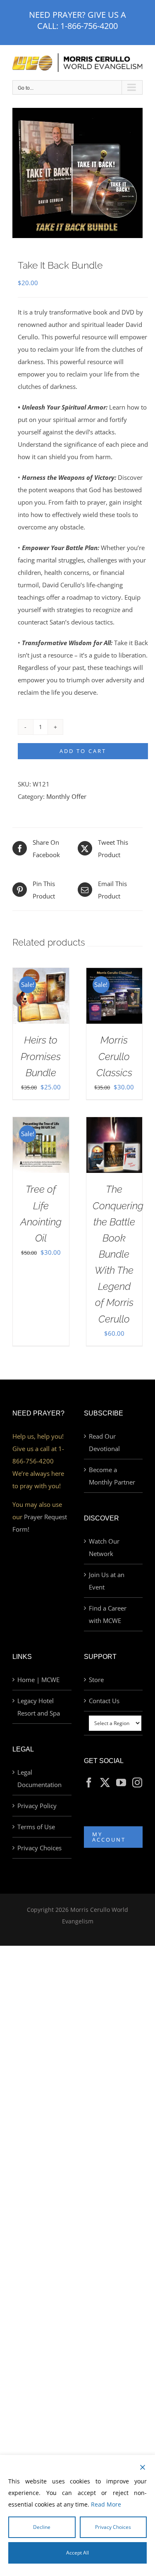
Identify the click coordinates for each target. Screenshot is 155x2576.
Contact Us (104, 1701)
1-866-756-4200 (89, 26)
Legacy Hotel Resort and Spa (39, 1707)
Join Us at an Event (107, 1581)
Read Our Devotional (104, 1442)
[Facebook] (89, 1782)
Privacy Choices (39, 1848)
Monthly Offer (66, 796)
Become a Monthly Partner (112, 1476)
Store (96, 1680)
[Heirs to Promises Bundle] (41, 974)
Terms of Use (36, 1827)
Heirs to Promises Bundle (41, 1056)
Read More (106, 2504)
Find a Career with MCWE (108, 1614)
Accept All (77, 2553)
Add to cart (83, 751)
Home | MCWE (38, 1680)
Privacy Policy (37, 1806)
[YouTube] (121, 1782)
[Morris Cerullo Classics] (114, 974)
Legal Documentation (39, 1778)
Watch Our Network (104, 1547)
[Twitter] (105, 1782)
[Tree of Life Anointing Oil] (41, 1123)
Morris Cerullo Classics (114, 1056)
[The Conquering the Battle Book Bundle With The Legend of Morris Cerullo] (114, 1123)
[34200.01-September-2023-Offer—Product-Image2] (77, 173)
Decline (42, 2527)
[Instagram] (137, 1782)
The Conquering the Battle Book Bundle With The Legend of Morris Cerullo (118, 1254)
